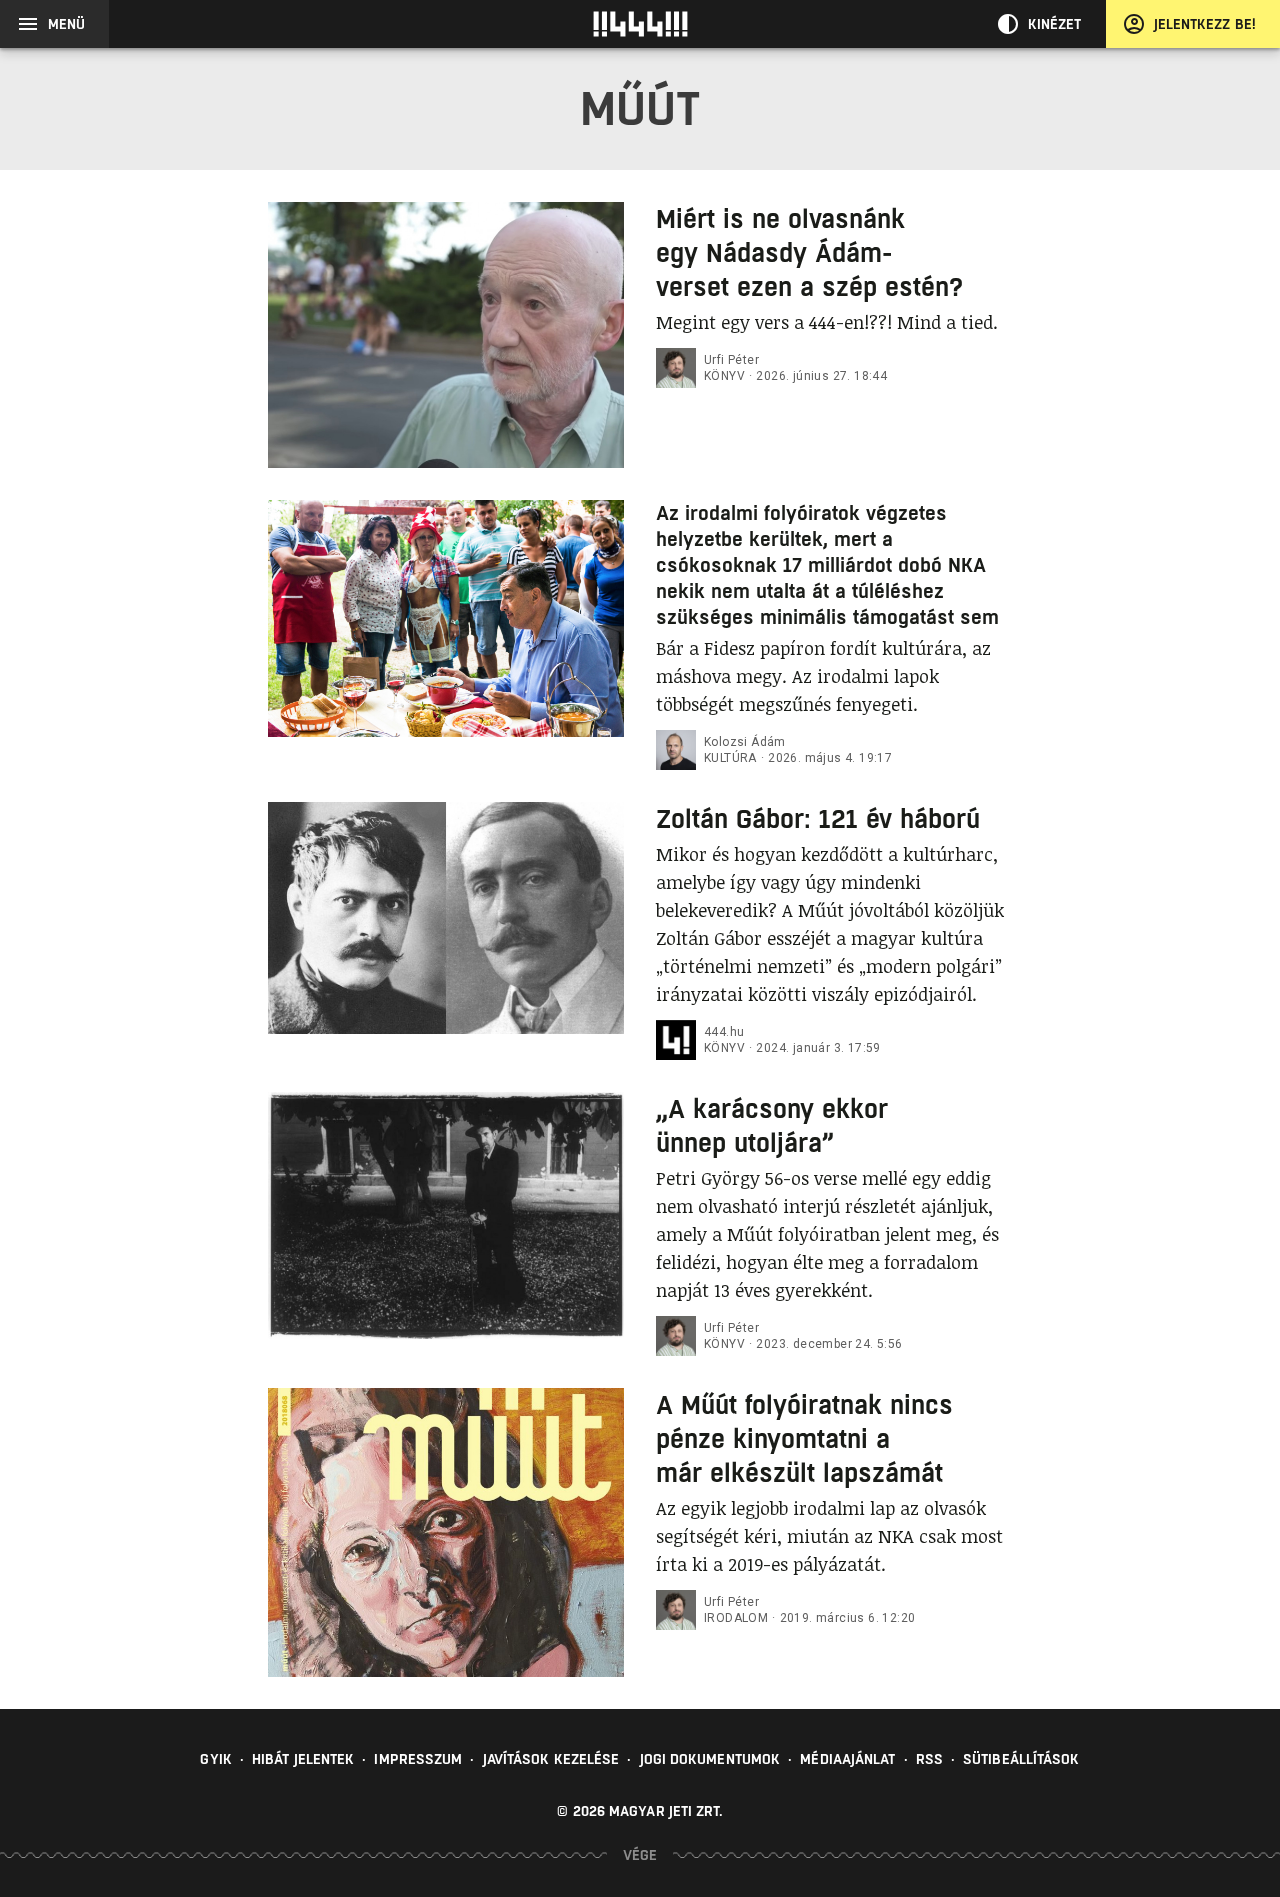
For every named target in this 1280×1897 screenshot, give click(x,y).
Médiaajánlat (847, 1759)
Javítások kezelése (551, 1759)
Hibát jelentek (303, 1759)
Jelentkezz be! (1205, 24)
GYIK (215, 1759)
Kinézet (1055, 24)
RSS (929, 1759)
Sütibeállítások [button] (1021, 1759)
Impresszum (418, 1759)
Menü (66, 24)
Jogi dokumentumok (710, 1759)
